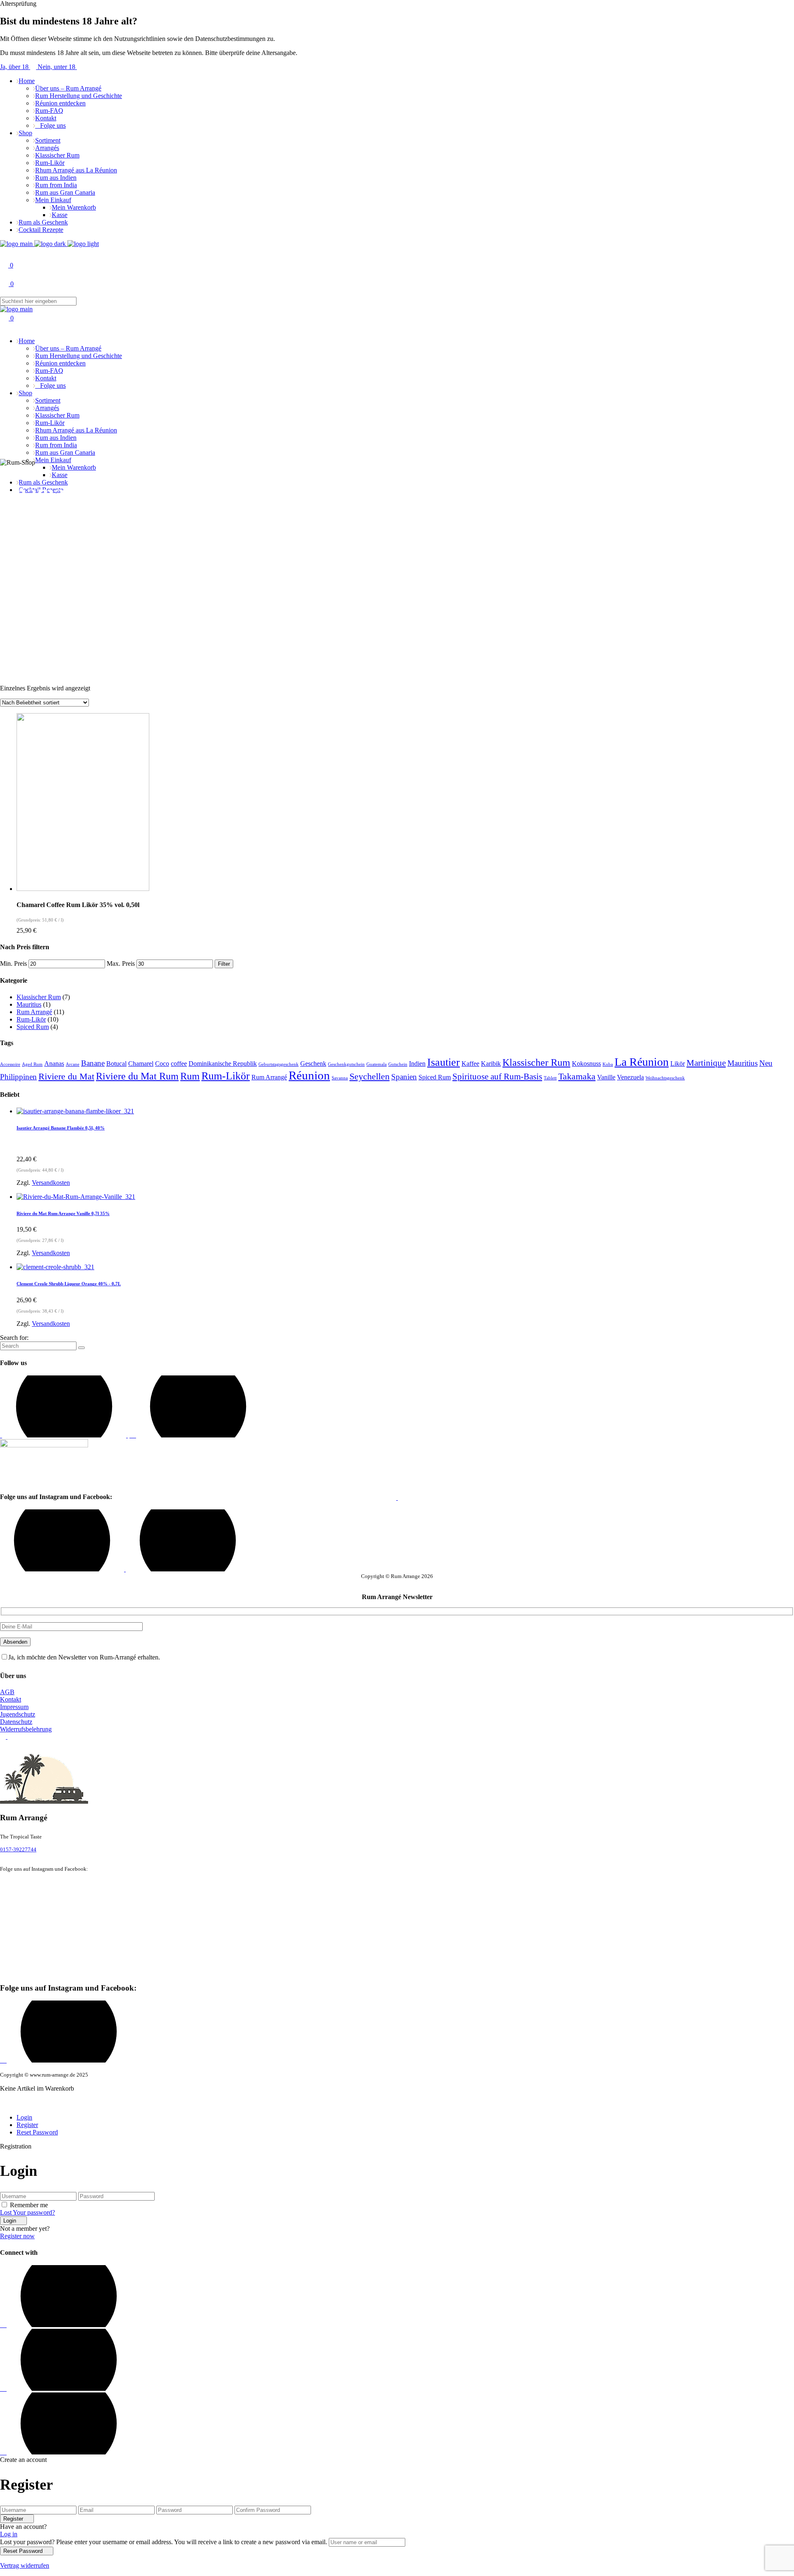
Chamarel (141, 1064)
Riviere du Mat (66, 1076)
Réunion (309, 1075)
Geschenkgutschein (346, 1064)
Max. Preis (121, 963)
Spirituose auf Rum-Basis (497, 1077)
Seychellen (369, 1076)
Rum (190, 1076)
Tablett (550, 1078)
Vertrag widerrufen (25, 2565)
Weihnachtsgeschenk (665, 1078)
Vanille (606, 1077)
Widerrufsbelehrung (26, 1729)
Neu (766, 1063)
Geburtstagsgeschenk (279, 1064)
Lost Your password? (28, 2212)
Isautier (444, 1062)
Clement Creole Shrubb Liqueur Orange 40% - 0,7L (69, 1284)
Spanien (404, 1077)
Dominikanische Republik (223, 1064)
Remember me (29, 2205)
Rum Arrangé (34, 1012)
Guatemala (377, 1064)
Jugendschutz (18, 1714)
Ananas (54, 1064)
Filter (224, 964)
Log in (9, 2534)
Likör (678, 1064)
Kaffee (470, 1064)
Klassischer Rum (39, 997)
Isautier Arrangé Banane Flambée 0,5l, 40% (61, 1128)
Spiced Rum (33, 1027)
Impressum (14, 1707)
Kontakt (11, 1699)
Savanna (340, 1078)
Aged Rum (32, 1064)
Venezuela (630, 1077)
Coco (162, 1064)
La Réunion (642, 1062)
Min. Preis (13, 963)
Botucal (116, 1064)
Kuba (608, 1064)
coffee (179, 1064)
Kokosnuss (586, 1064)
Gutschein (398, 1064)
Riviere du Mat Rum (137, 1076)
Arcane (73, 1064)
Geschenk (313, 1064)
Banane (93, 1063)
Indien (417, 1064)
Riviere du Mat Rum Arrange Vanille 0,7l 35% (63, 1213)
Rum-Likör (31, 1019)
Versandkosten (51, 1183)
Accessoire (10, 1064)
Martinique (706, 1063)
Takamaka (577, 1076)
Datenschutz (16, 1722)
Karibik (491, 1064)
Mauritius (29, 1004)
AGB (7, 1692)
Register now (17, 2236)
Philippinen (18, 1077)
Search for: (14, 1338)
